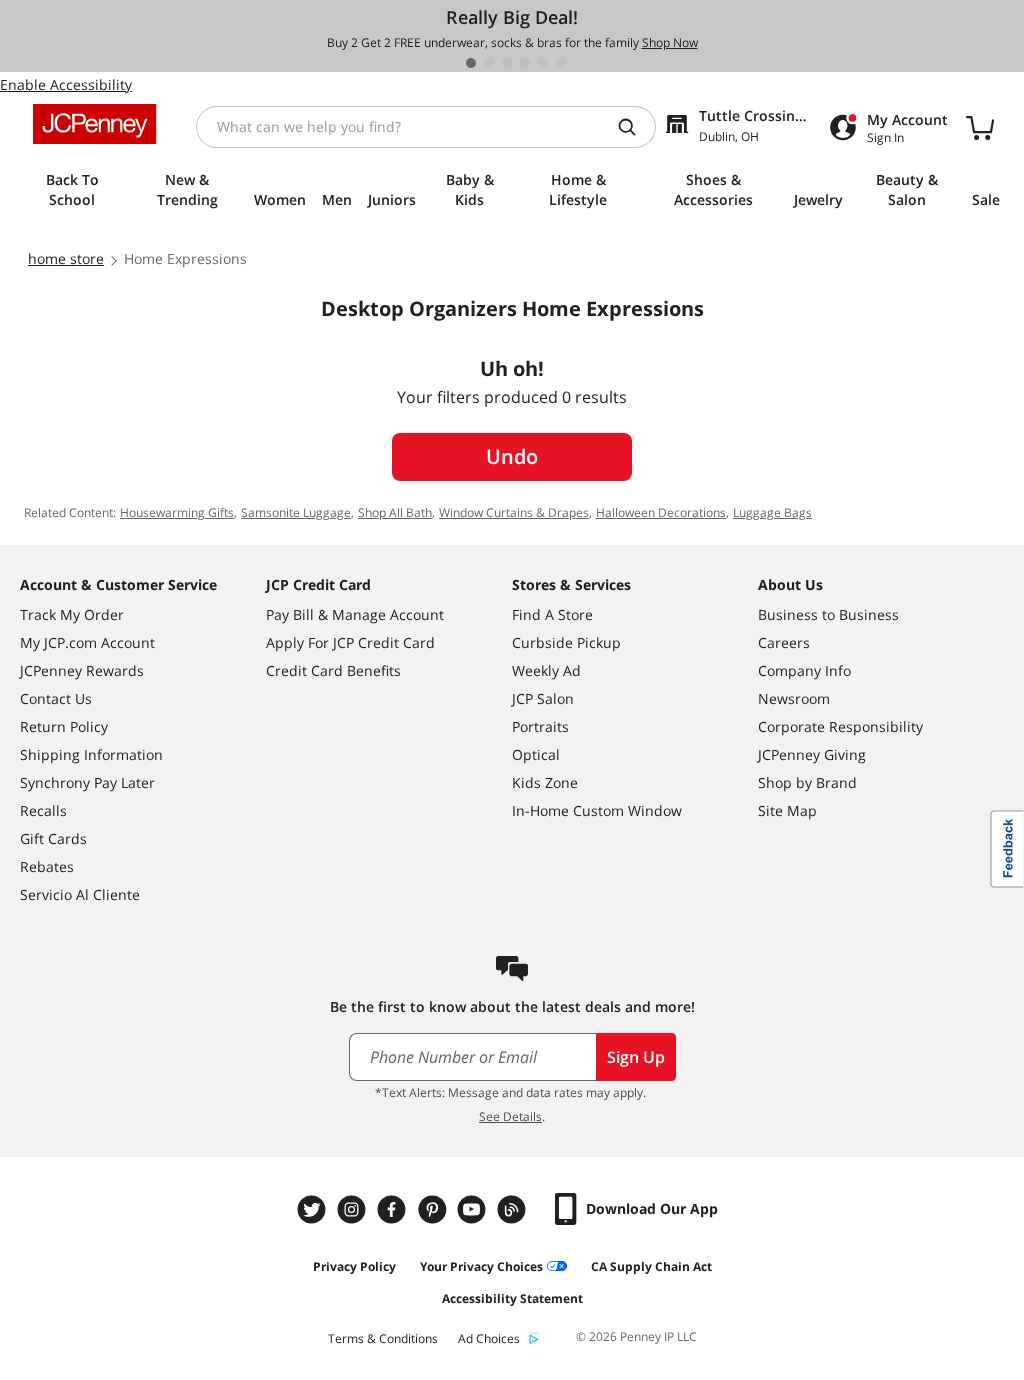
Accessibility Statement (512, 1298)
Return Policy (64, 726)
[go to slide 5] (543, 63)
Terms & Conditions (383, 1338)
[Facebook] (394, 1209)
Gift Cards (53, 838)
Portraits (540, 726)
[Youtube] (474, 1209)
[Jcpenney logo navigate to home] (94, 124)
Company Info (804, 670)
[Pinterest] (434, 1209)
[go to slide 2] (489, 63)
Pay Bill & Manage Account (355, 614)
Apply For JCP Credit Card (350, 642)
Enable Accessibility (66, 84)
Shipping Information (91, 754)
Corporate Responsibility (840, 726)
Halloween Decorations (661, 512)
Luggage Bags (772, 512)
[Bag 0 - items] (980, 127)
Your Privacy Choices (481, 1266)
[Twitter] (314, 1209)
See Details (510, 1116)
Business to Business (828, 614)
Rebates (47, 866)
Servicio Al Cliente (80, 894)
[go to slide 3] (507, 63)
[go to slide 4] (525, 63)
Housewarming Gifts (177, 512)
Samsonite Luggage (296, 512)
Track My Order (72, 614)
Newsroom (794, 698)
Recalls (43, 810)
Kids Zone (545, 782)
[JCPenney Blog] (514, 1209)
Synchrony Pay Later (87, 782)
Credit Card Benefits (333, 670)
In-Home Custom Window (597, 810)
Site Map (787, 810)
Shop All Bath (395, 512)
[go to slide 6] (561, 63)
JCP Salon (543, 698)
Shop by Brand (807, 782)
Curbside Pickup (566, 642)
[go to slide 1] (471, 63)
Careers (784, 642)
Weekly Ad (546, 670)
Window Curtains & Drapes (514, 512)
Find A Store (552, 614)
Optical (536, 754)
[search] (635, 127)
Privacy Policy (354, 1266)
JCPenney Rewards (82, 670)
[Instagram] (354, 1209)
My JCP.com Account (87, 642)
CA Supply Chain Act (651, 1266)
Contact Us (56, 698)
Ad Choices (489, 1338)
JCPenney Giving (812, 754)
